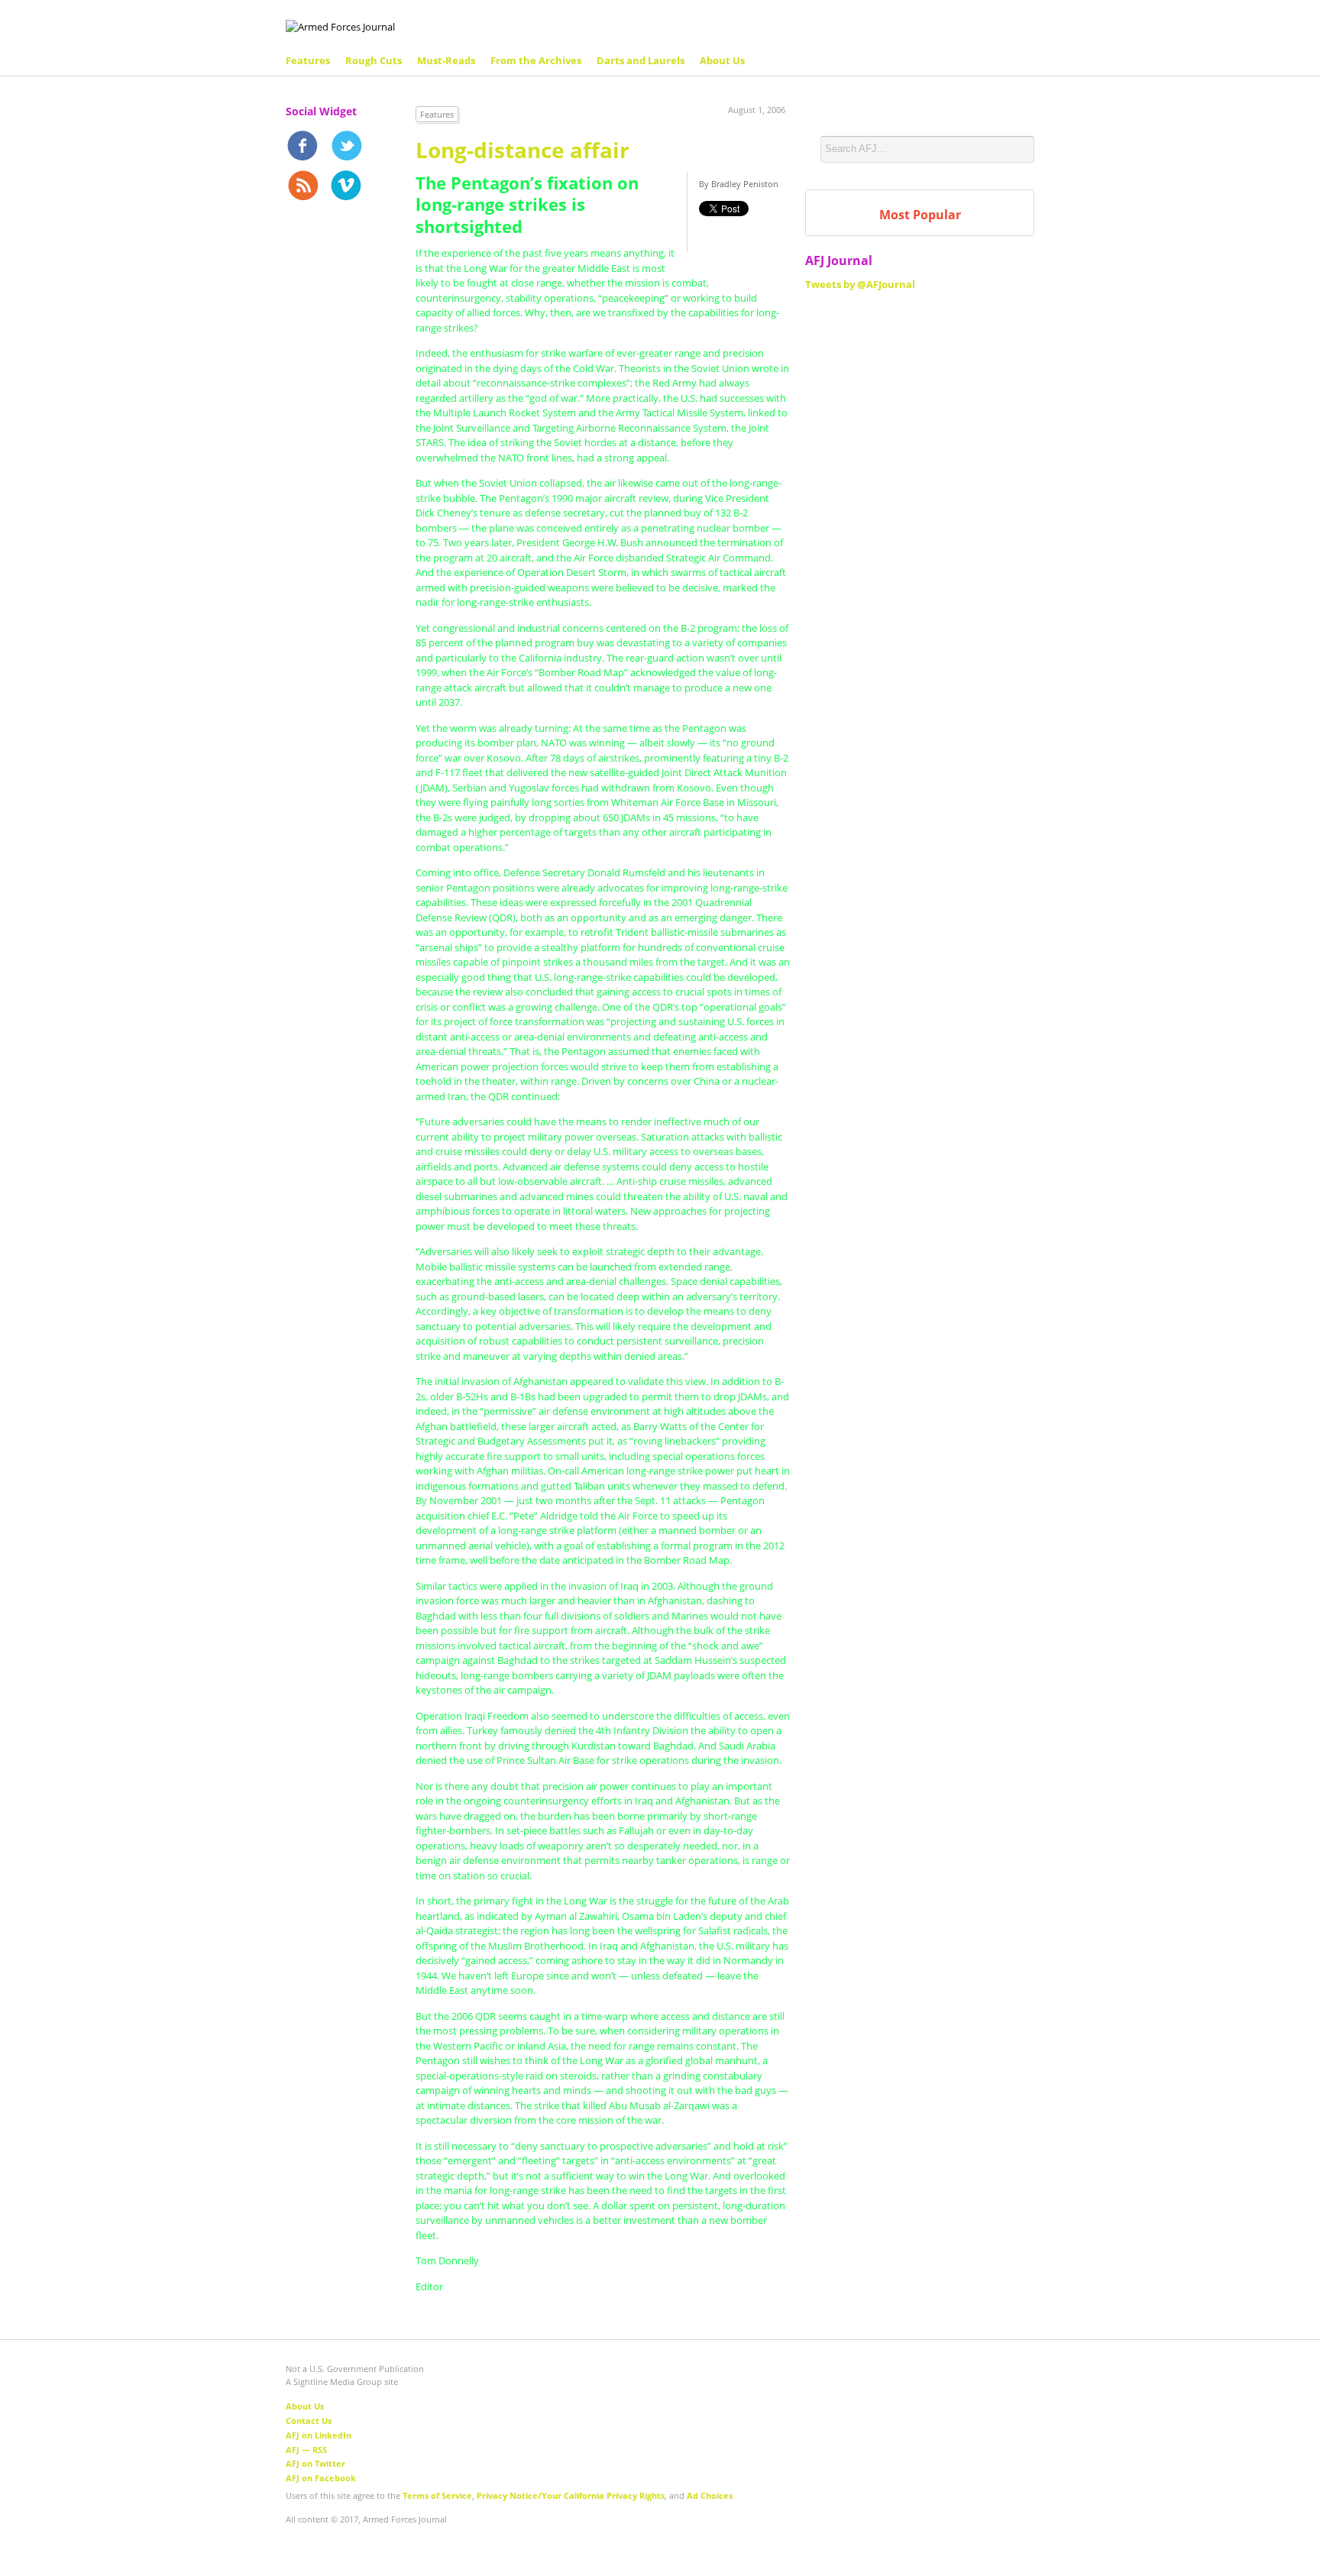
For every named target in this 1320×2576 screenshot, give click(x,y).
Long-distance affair (522, 150)
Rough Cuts (374, 60)
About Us (722, 60)
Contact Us (309, 2421)
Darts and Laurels (641, 60)
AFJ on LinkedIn (319, 2435)
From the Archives (536, 60)
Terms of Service (437, 2495)
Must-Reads (446, 60)
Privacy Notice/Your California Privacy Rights (571, 2495)
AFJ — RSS (306, 2450)
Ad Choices (710, 2495)
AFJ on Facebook (321, 2478)
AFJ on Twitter (315, 2463)
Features (308, 60)
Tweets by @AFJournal (860, 284)
